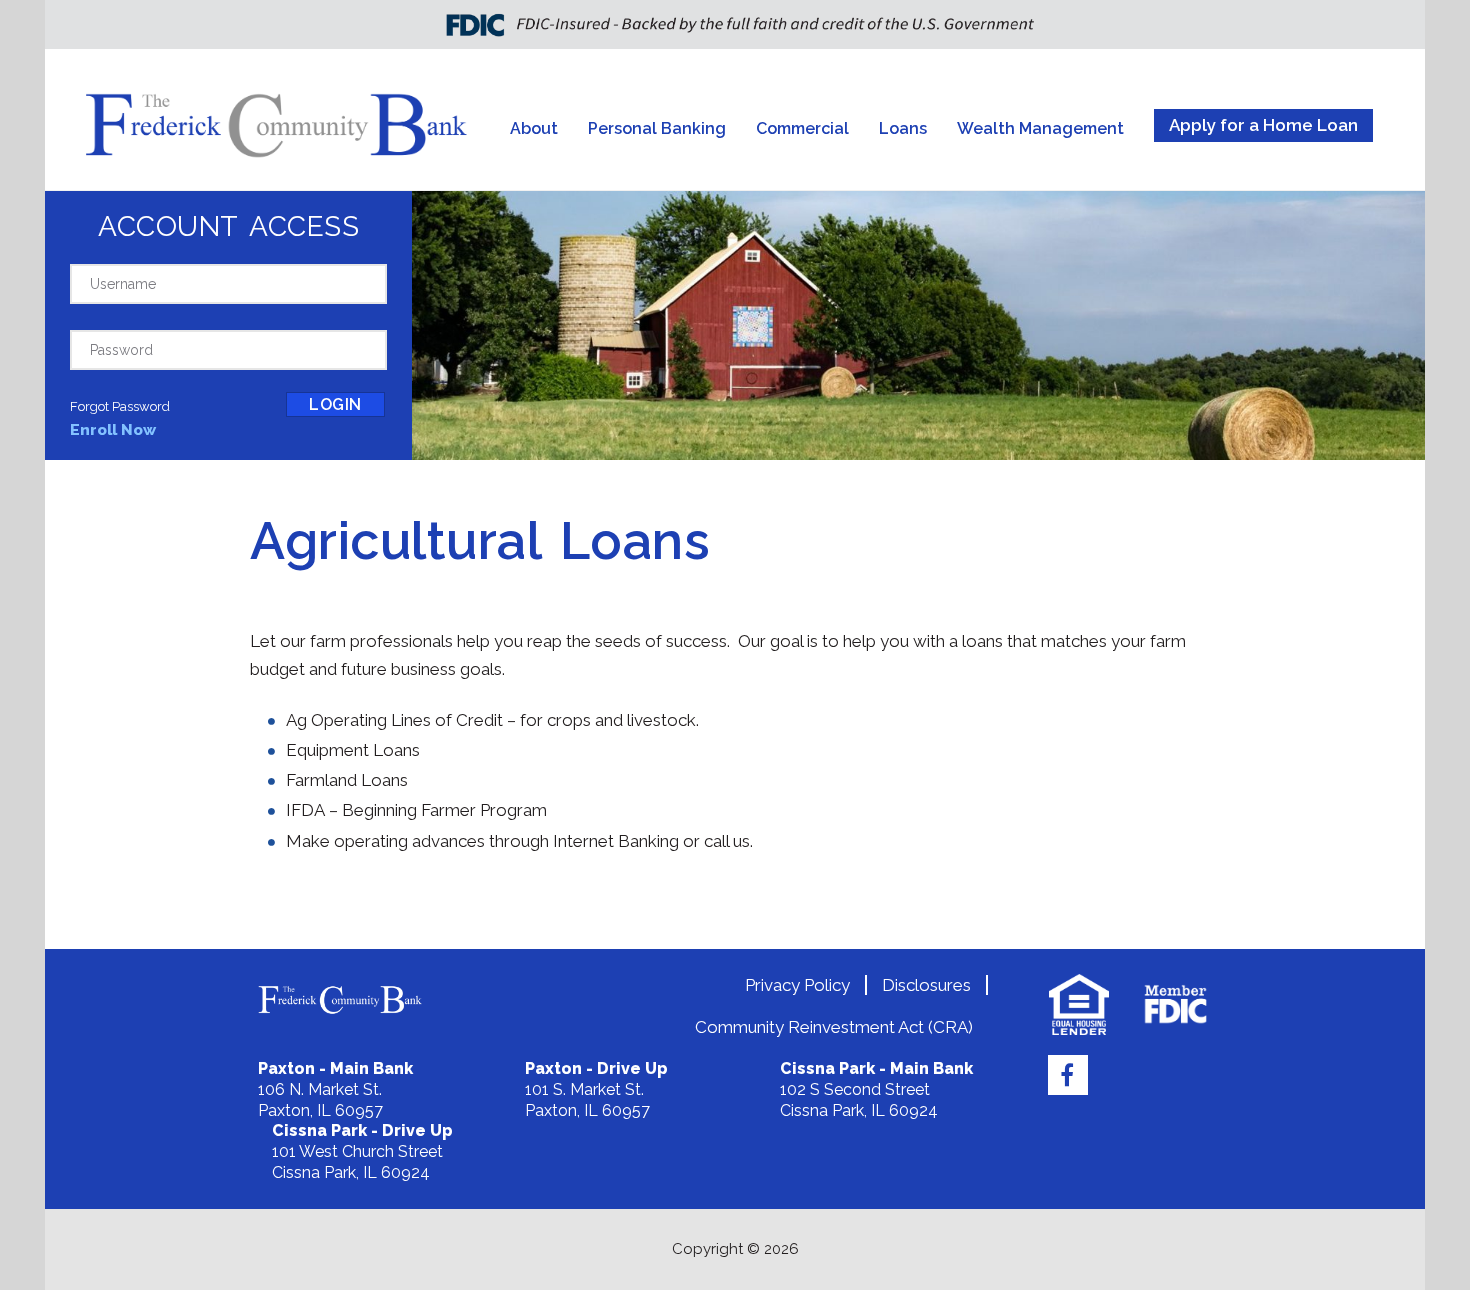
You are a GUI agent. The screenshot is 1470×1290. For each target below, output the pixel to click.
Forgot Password (120, 406)
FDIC (1175, 1004)
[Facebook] (1068, 1075)
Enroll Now (113, 429)
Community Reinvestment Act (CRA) (834, 1027)
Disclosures (926, 985)
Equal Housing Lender (1079, 1004)
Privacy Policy (797, 985)
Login (335, 404)
